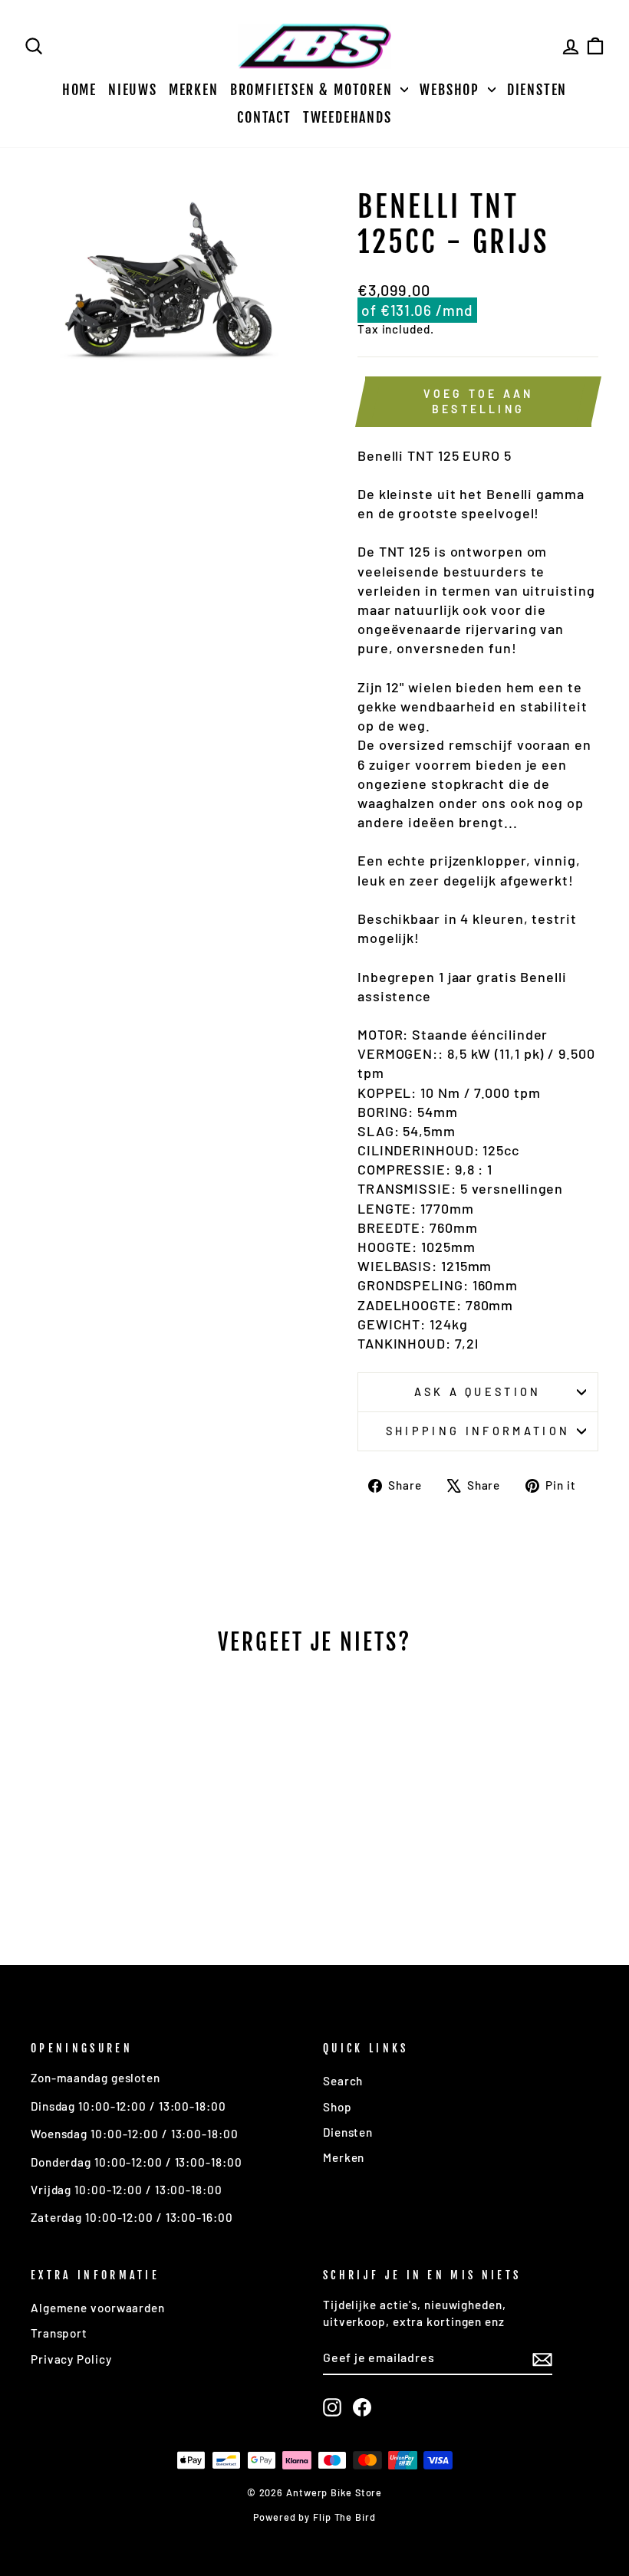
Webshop (451, 90)
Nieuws (133, 90)
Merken (194, 90)
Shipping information (478, 1431)
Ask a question (478, 1392)
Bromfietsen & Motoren (314, 90)
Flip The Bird (344, 2517)
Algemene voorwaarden (98, 2308)
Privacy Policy (71, 2359)
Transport (59, 2333)
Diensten (537, 90)
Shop (338, 2107)
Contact (264, 117)
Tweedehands (347, 117)
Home (79, 90)
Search (343, 2081)
